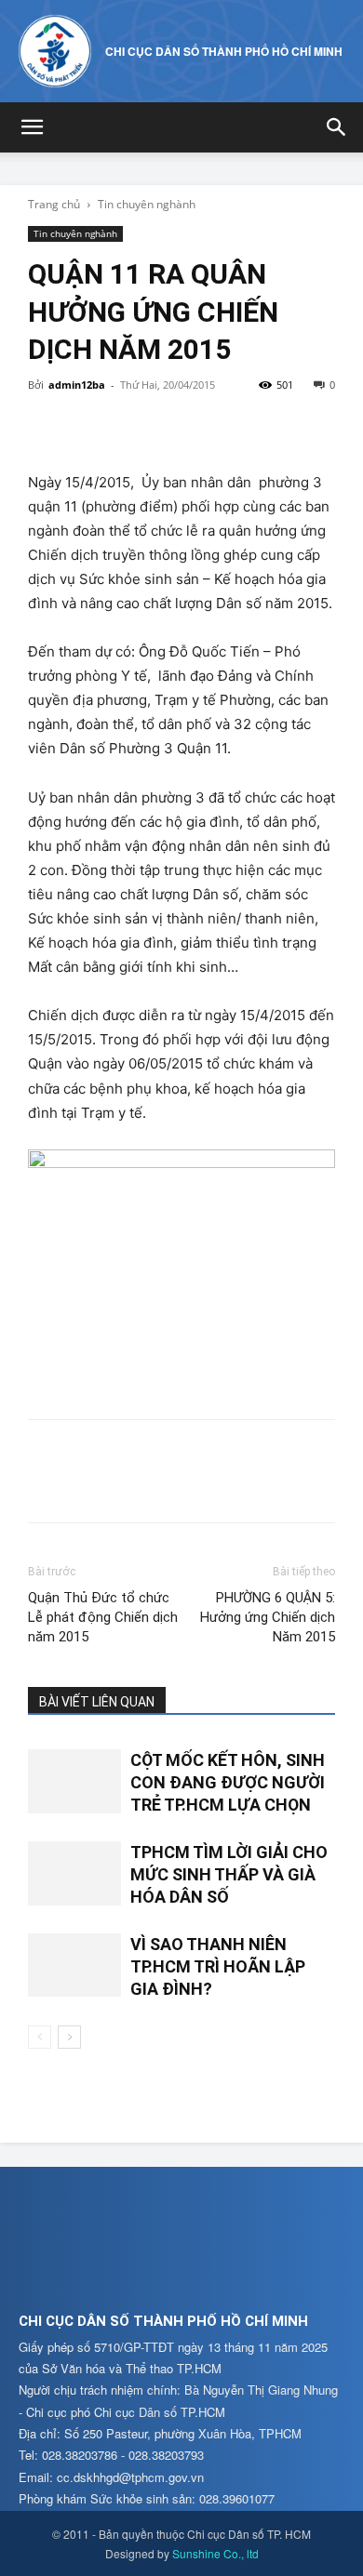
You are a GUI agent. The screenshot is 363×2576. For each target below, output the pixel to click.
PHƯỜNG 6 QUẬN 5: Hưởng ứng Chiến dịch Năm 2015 (268, 1617)
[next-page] (69, 2037)
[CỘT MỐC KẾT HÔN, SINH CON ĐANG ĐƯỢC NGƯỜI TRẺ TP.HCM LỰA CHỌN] (74, 1781)
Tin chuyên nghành (147, 204)
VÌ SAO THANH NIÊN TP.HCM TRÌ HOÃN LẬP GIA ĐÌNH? (218, 1967)
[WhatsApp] (175, 427)
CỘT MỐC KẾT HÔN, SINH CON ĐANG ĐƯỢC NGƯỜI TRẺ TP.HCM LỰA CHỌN (228, 1783)
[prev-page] (40, 2037)
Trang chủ (54, 204)
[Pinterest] (132, 427)
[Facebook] (47, 427)
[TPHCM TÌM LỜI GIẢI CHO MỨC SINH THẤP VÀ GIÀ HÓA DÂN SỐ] (74, 1873)
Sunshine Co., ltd (215, 2553)
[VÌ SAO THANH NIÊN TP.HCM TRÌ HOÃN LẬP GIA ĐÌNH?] (74, 1965)
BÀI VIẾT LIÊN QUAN (97, 1702)
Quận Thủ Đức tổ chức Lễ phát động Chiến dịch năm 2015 (103, 1617)
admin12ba (77, 385)
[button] (32, 127)
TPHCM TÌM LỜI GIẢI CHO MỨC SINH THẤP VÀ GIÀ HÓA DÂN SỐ (229, 1875)
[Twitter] (89, 427)
